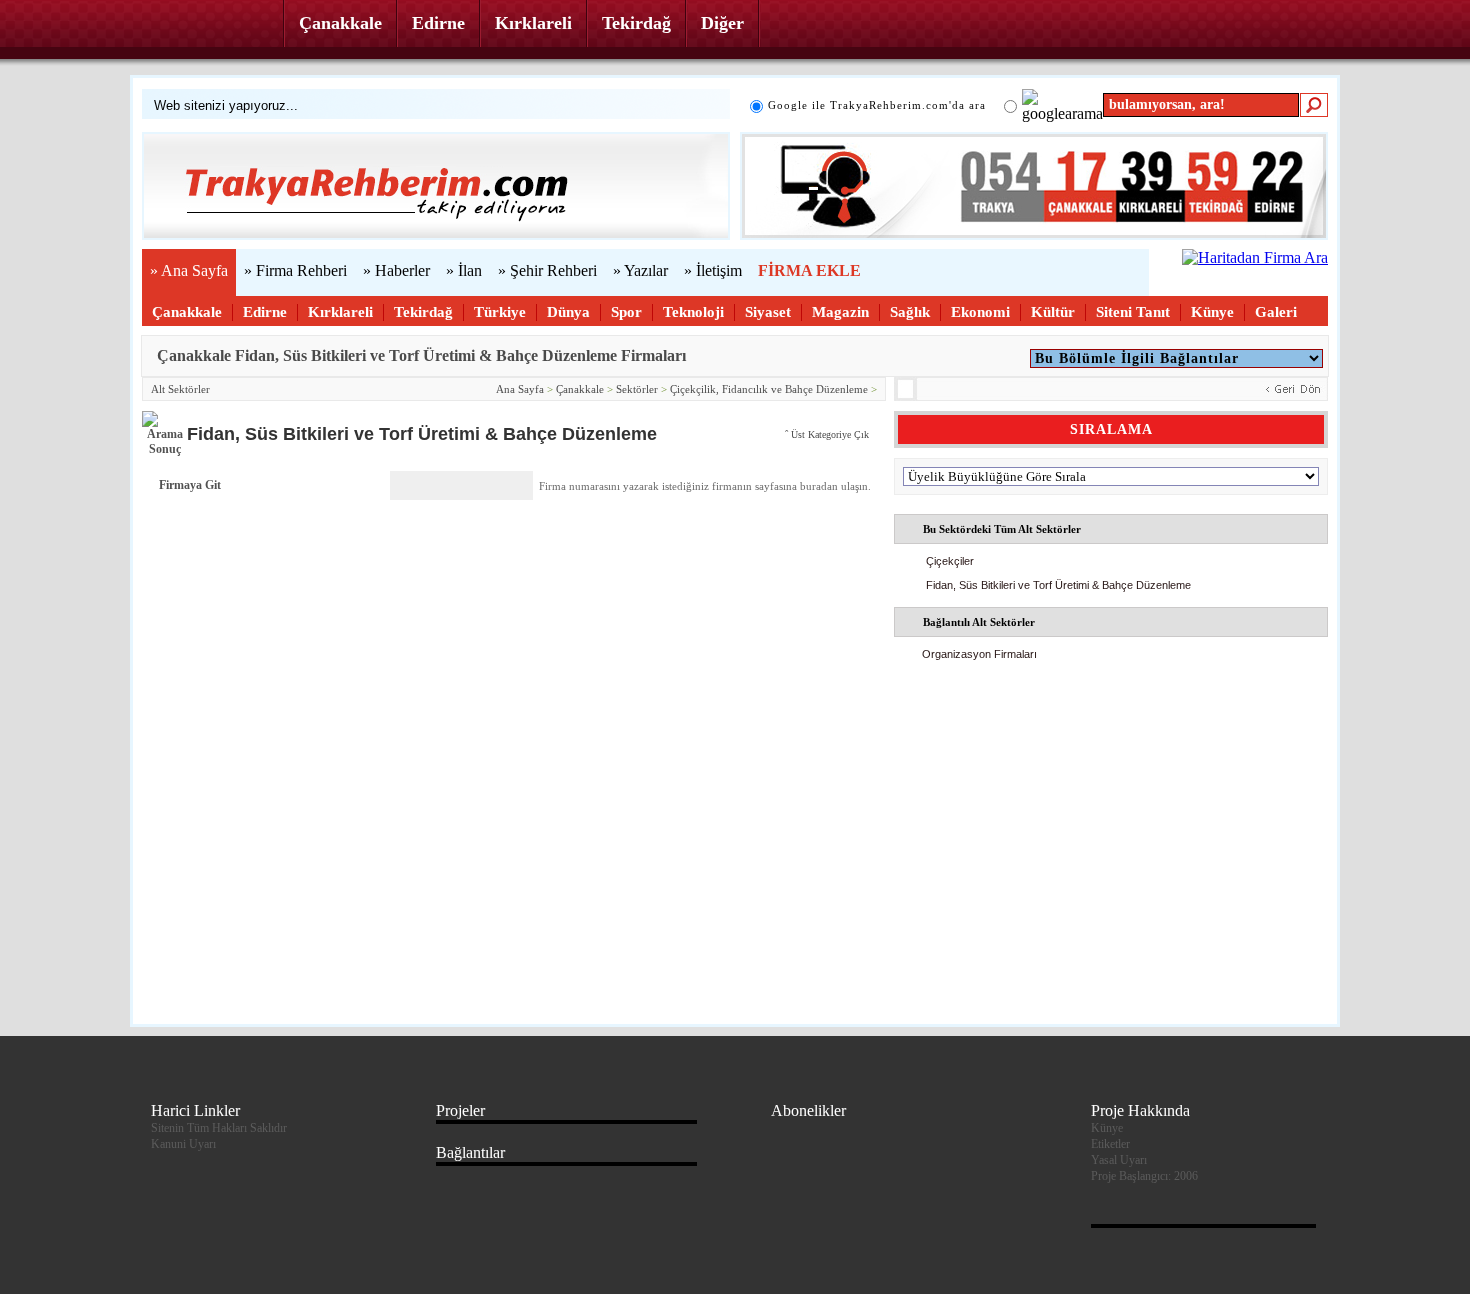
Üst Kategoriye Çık (830, 434)
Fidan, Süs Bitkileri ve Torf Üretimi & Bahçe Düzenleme (1058, 585)
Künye (1212, 312)
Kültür (1053, 312)
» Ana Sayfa (189, 270)
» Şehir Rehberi (547, 270)
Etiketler (1110, 1144)
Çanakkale (340, 23)
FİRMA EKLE (809, 270)
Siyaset (768, 312)
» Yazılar (640, 270)
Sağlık (910, 312)
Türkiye (500, 312)
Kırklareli (533, 23)
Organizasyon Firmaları (979, 654)
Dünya (568, 312)
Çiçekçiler (950, 561)
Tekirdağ (636, 23)
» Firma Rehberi (295, 270)
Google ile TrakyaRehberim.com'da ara (877, 105)
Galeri (1276, 312)
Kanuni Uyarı (183, 1144)
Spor (626, 312)
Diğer (722, 23)
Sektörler (637, 389)
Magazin (840, 312)
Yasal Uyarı (1119, 1160)
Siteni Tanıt (1133, 312)
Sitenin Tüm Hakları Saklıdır (219, 1128)
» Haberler (396, 270)
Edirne (438, 23)
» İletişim (713, 270)
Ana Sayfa (520, 389)
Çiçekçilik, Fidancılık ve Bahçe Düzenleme (769, 389)
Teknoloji (693, 312)
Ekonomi (980, 312)
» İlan (464, 270)
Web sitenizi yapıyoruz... (226, 105)
